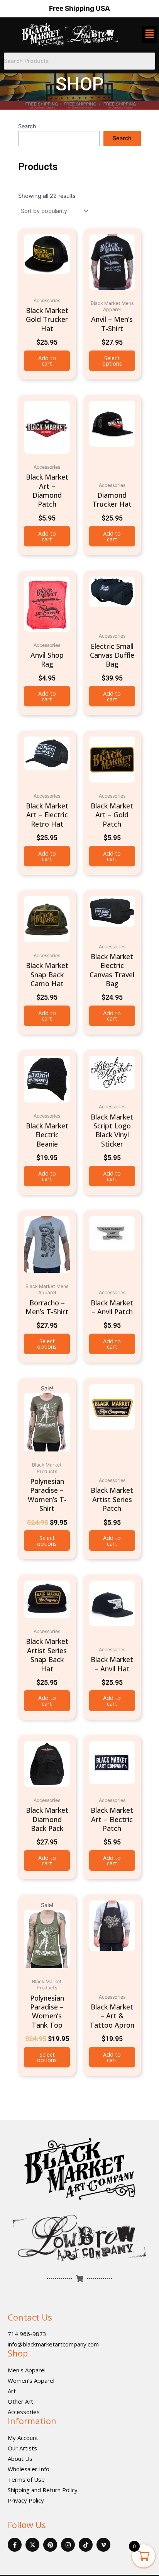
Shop (18, 2353)
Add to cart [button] (47, 361)
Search (27, 126)
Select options (112, 361)
